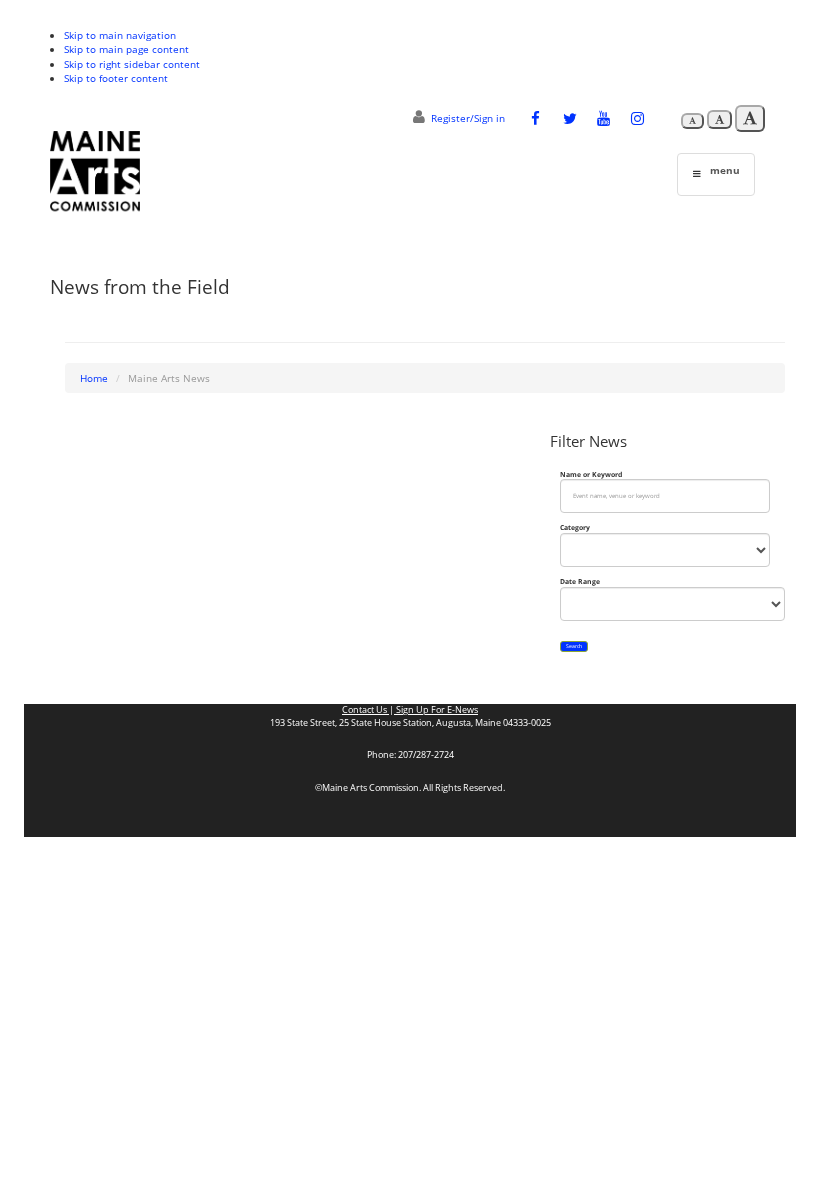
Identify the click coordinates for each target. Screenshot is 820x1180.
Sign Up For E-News (436, 710)
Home (94, 378)
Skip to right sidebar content (132, 64)
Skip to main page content (126, 49)
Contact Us (365, 710)
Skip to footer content (116, 78)
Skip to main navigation (120, 35)
